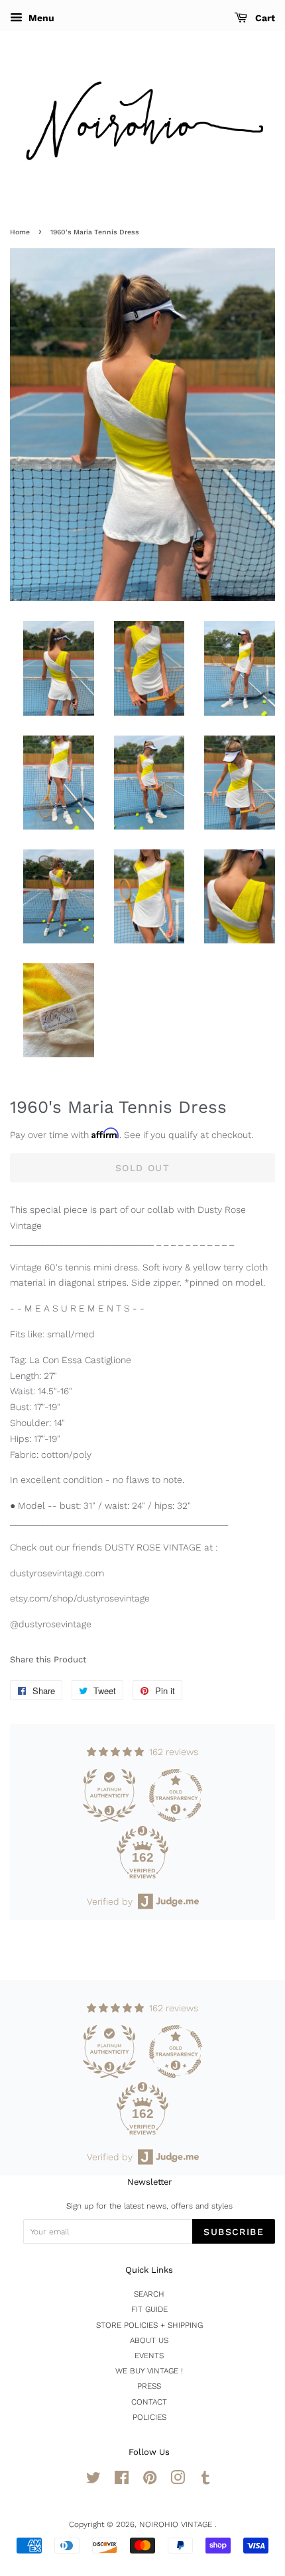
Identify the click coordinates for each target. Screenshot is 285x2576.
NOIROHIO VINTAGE (177, 2524)
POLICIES (149, 2417)
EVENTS (149, 2356)
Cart (264, 18)
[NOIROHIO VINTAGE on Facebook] (122, 2481)
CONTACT (149, 2402)
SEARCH (149, 2294)
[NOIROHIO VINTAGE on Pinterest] (150, 2481)
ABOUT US (149, 2340)
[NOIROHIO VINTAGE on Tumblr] (205, 2481)
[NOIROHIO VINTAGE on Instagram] (178, 2481)
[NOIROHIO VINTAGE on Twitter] (93, 2481)
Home (20, 232)
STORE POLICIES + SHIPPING (149, 2325)
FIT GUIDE (149, 2309)
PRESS (149, 2386)
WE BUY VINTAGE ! (149, 2371)
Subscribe (234, 2232)
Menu (40, 18)
